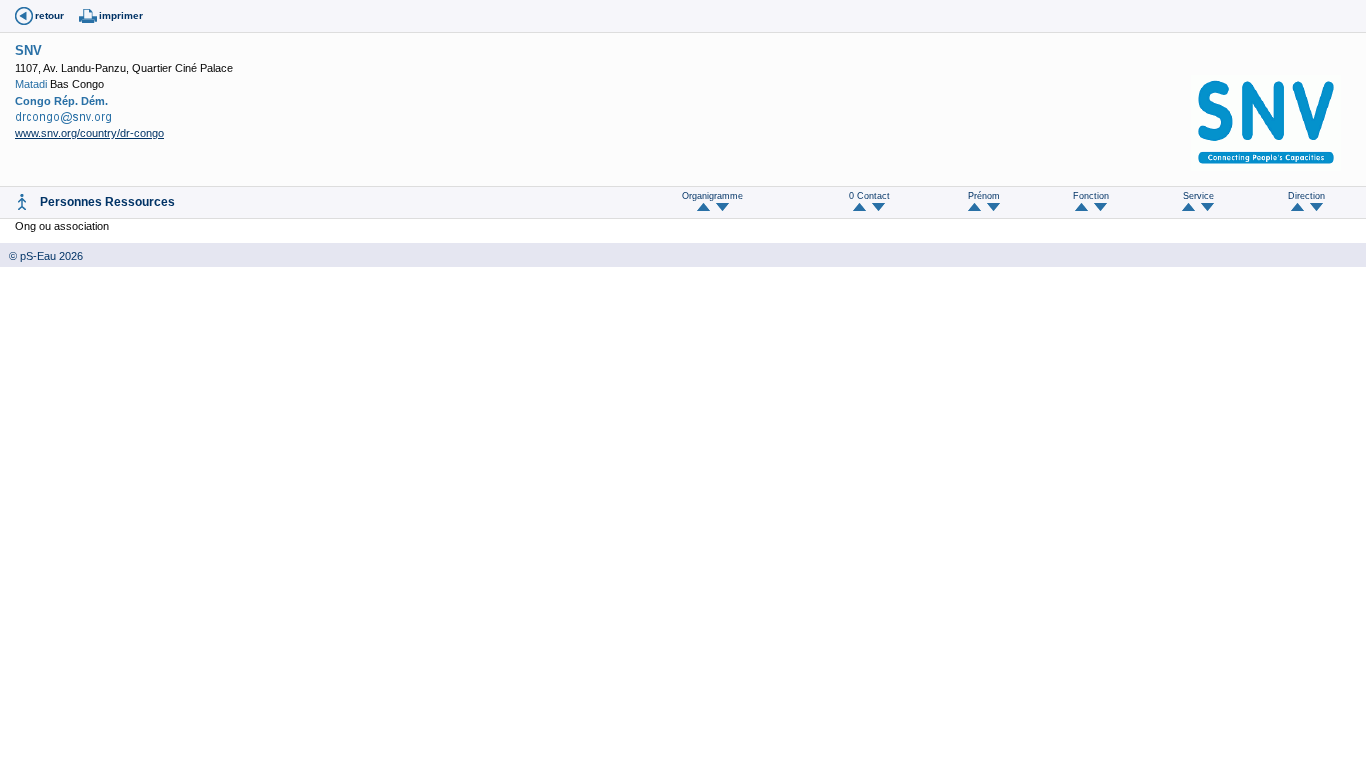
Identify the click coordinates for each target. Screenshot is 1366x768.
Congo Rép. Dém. (61, 101)
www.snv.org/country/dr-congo (89, 133)
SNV (28, 50)
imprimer (121, 15)
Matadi (31, 84)
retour (49, 15)
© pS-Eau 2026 (41, 256)
